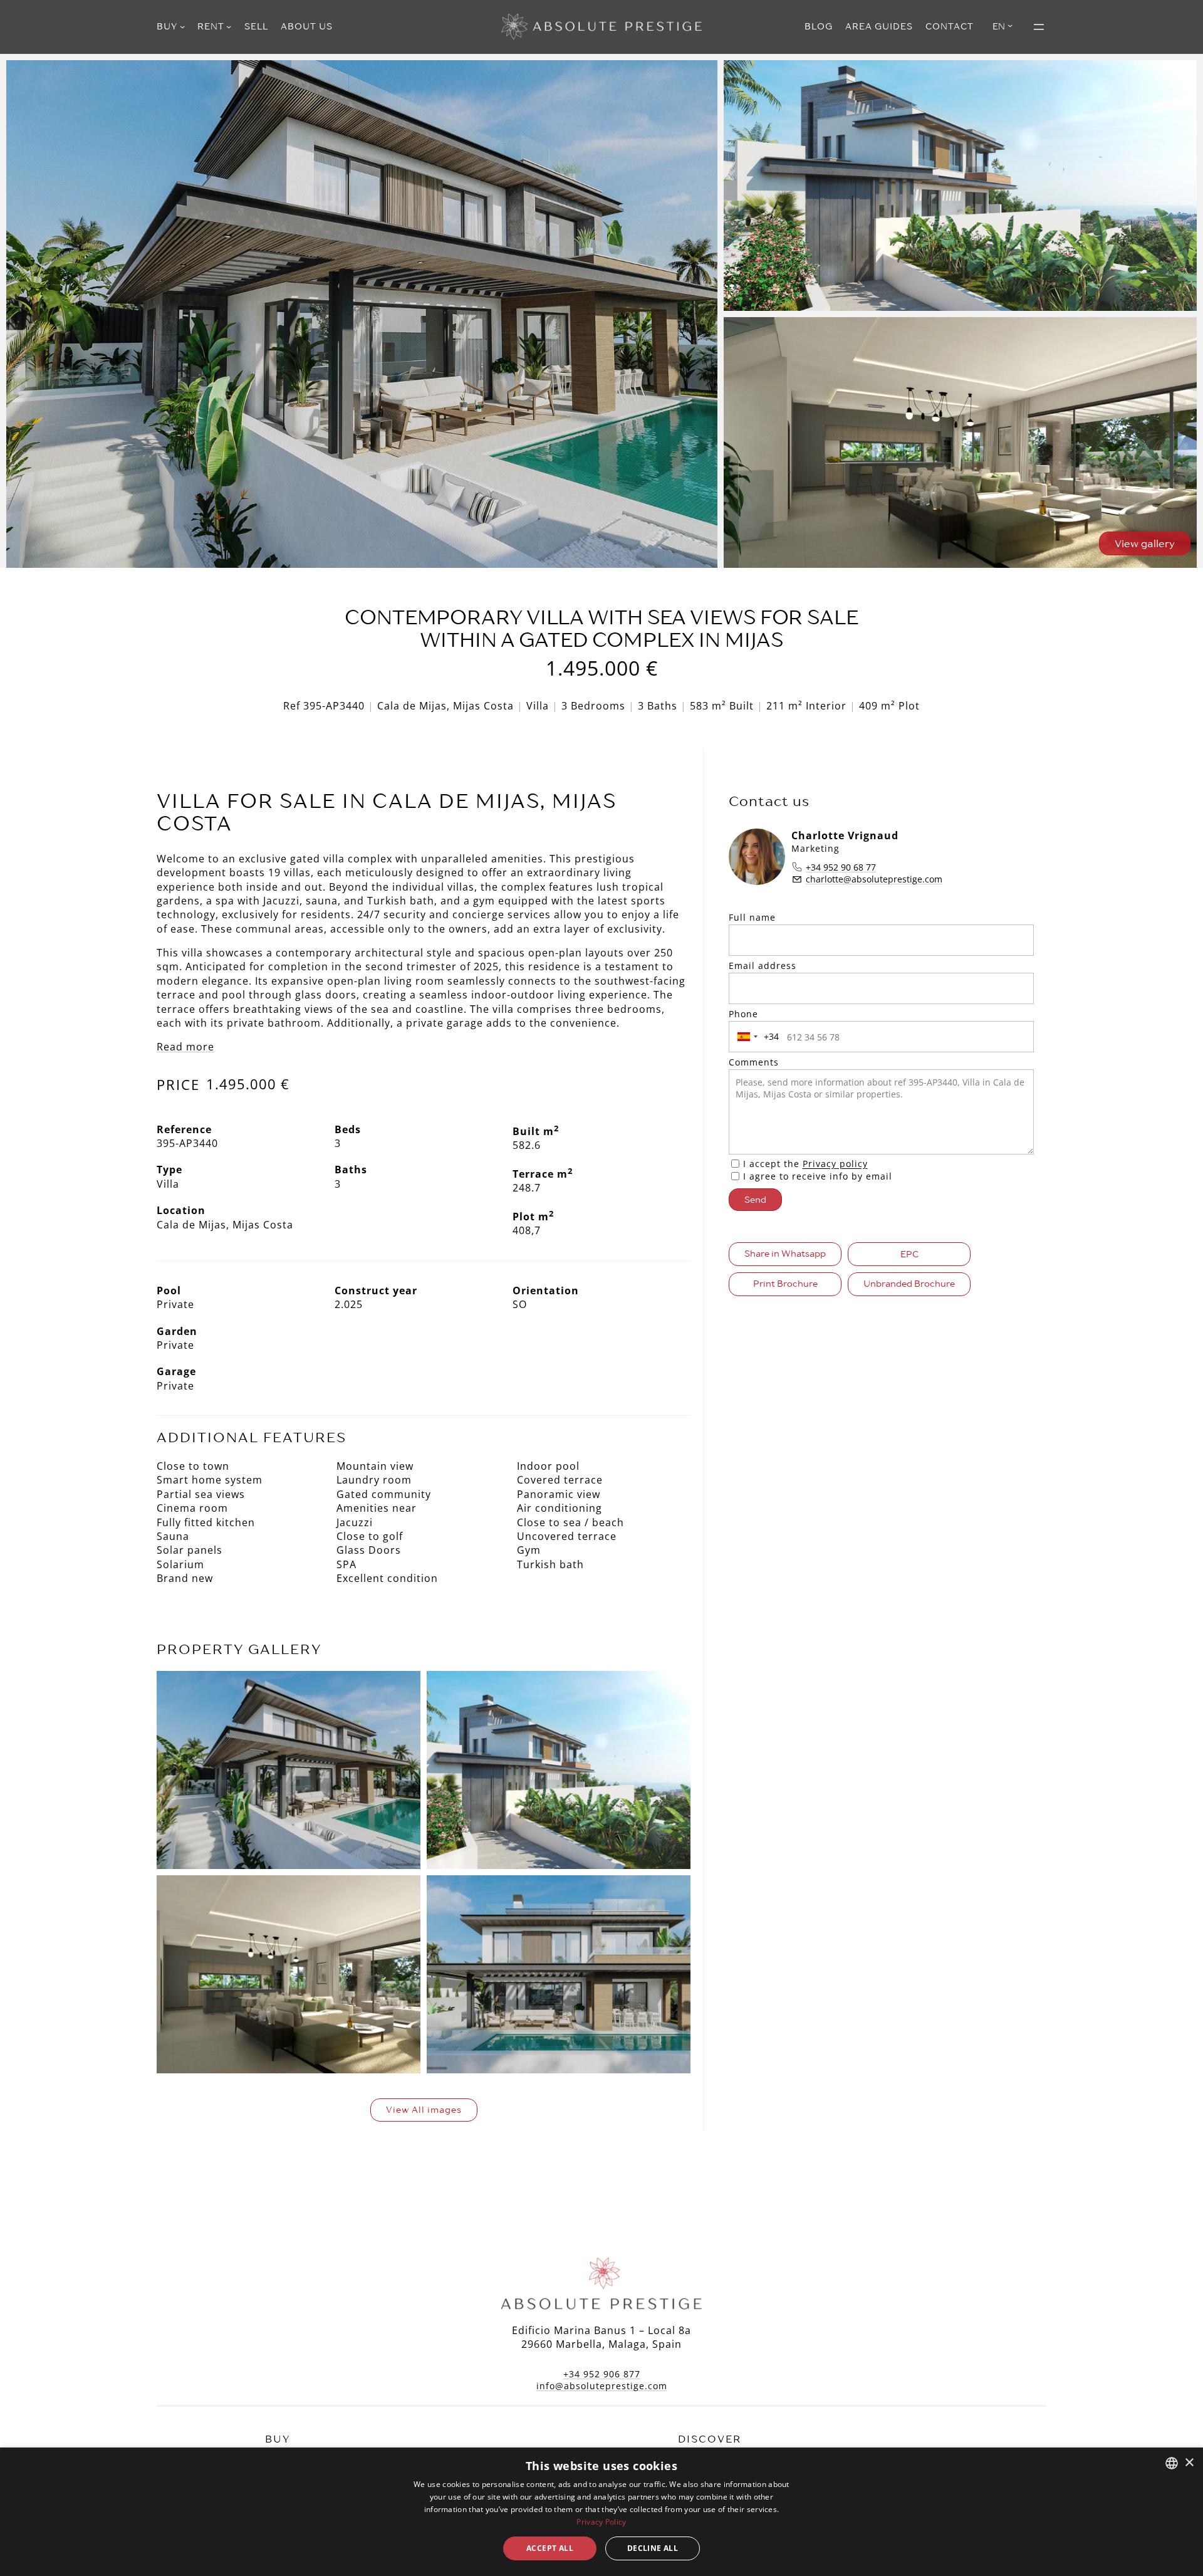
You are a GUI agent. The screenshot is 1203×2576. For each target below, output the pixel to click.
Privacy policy (835, 1164)
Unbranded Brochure (909, 1284)
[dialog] (601, 2512)
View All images (424, 2110)
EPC (909, 1254)
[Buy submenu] (182, 26)
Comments (754, 1062)
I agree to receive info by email (818, 1176)
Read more (185, 1047)
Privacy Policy (601, 2522)
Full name (752, 917)
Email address (763, 966)
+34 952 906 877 (602, 2374)
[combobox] (756, 1037)
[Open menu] (1039, 27)
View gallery (1145, 543)
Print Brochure (785, 1284)
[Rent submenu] (229, 26)
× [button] (1189, 2463)
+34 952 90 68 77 (841, 867)
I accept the (805, 1164)
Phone (743, 1014)
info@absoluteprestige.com (602, 2386)
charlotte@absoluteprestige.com (874, 879)
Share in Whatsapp (785, 1254)
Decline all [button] (653, 2548)
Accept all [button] (550, 2548)
